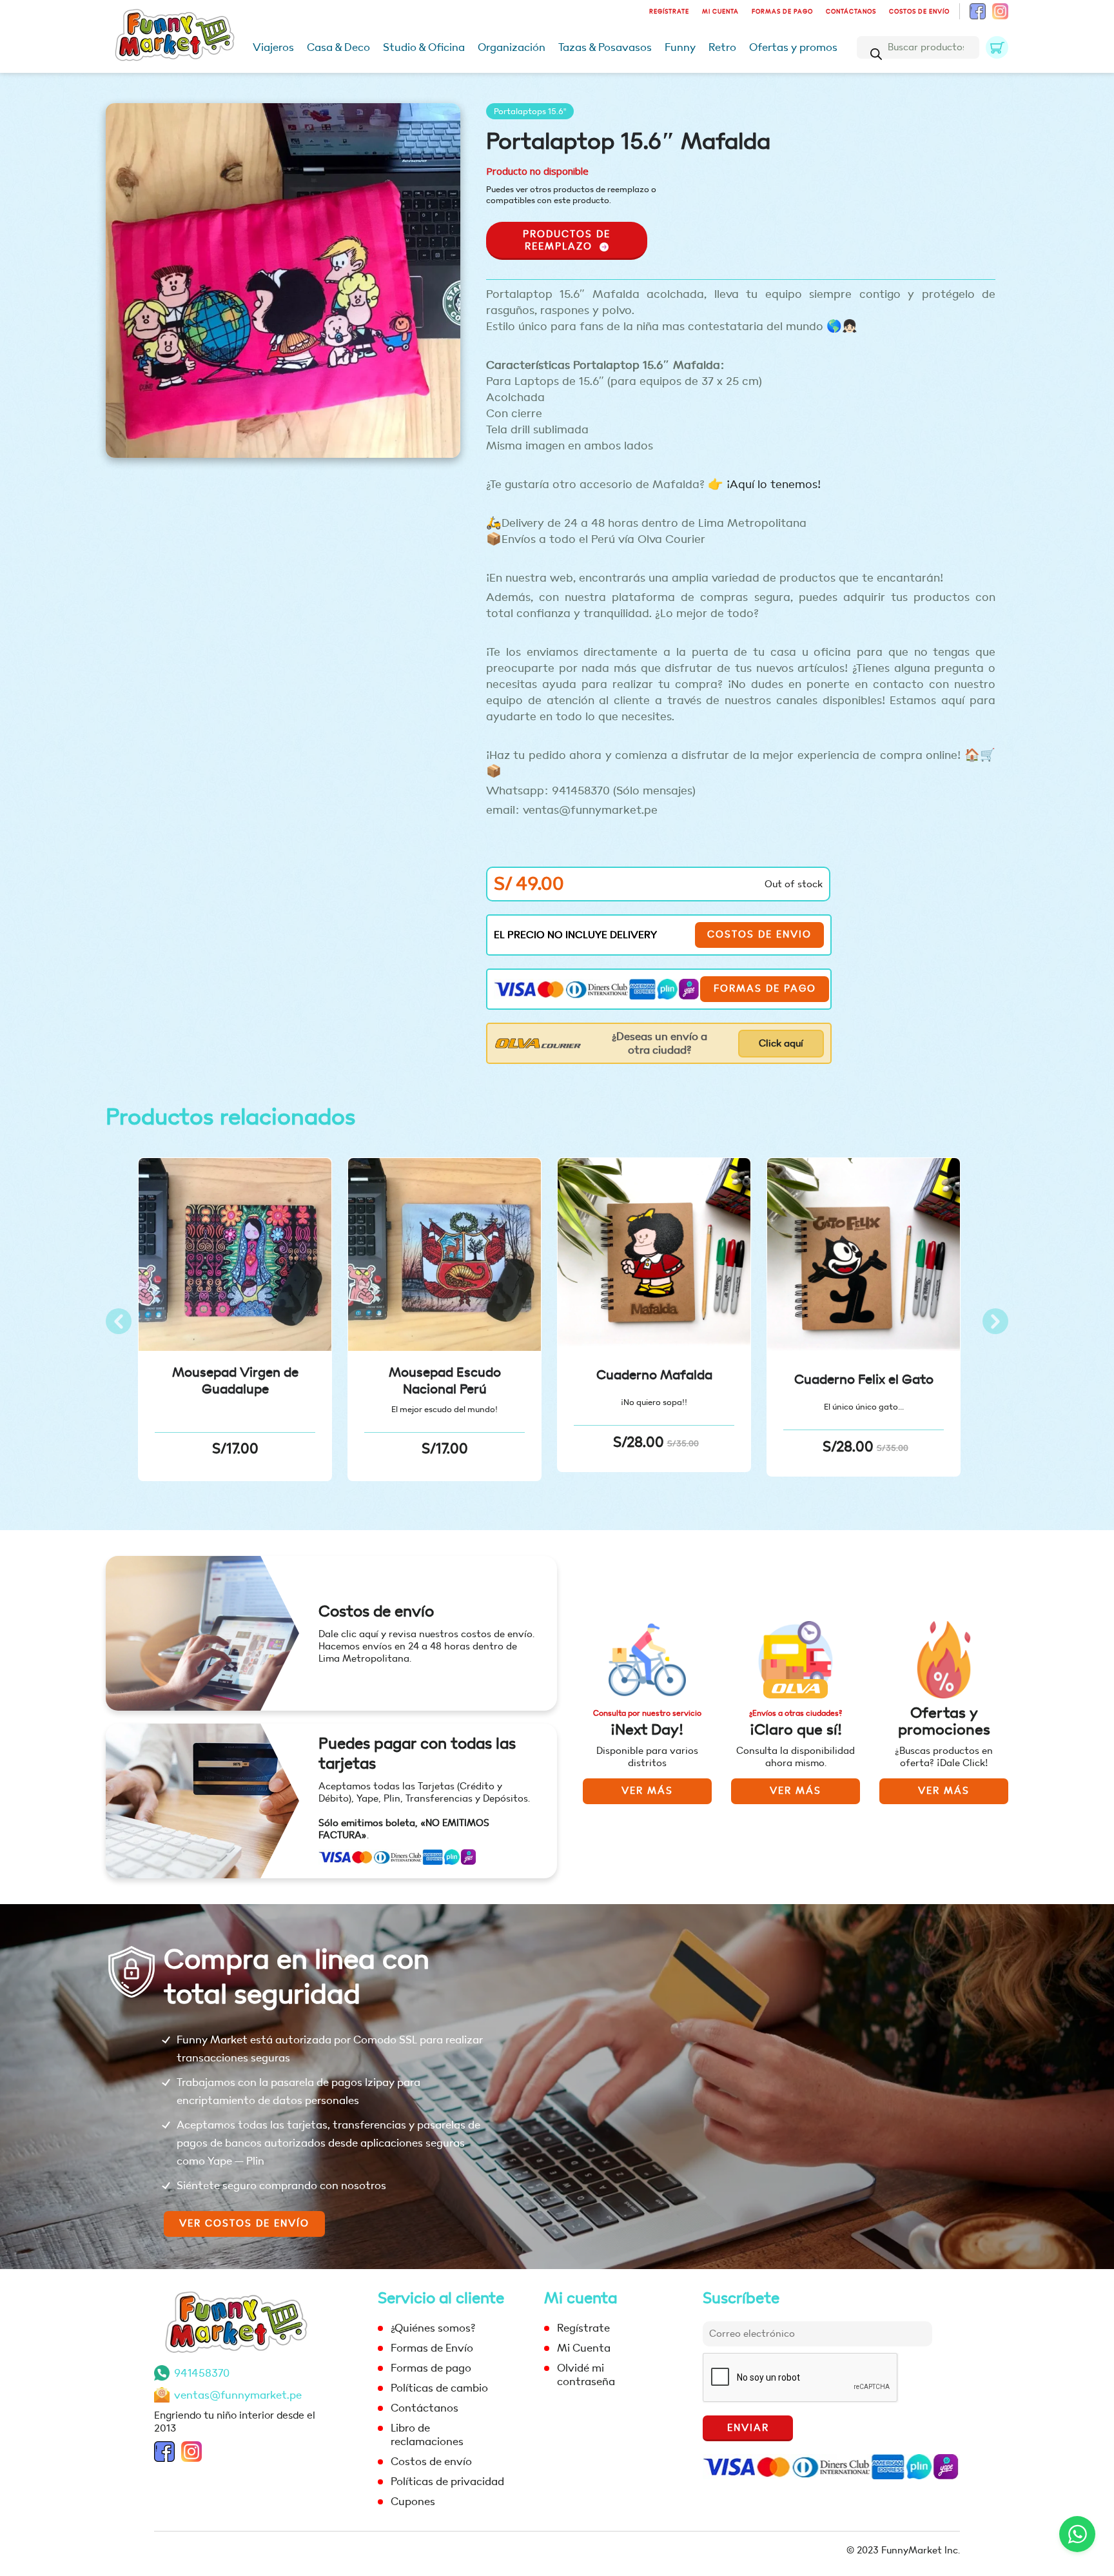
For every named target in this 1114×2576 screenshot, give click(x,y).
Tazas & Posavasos (605, 47)
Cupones (413, 2502)
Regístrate (669, 12)
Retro (722, 47)
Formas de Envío (432, 2348)
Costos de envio (759, 935)
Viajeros (273, 47)
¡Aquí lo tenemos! (774, 485)
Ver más (647, 1791)
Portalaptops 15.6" (530, 111)
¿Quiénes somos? (433, 2328)
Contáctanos (851, 12)
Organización (512, 47)
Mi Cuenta (720, 12)
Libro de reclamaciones (427, 2435)
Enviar (748, 2428)
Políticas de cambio (439, 2388)
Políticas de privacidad (447, 2482)
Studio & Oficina (424, 47)
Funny (680, 47)
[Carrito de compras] (997, 47)
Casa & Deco (338, 47)
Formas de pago (782, 12)
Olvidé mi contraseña (586, 2375)
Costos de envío (919, 12)
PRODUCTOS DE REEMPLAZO (567, 241)
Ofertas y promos (793, 47)
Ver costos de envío (244, 2224)
